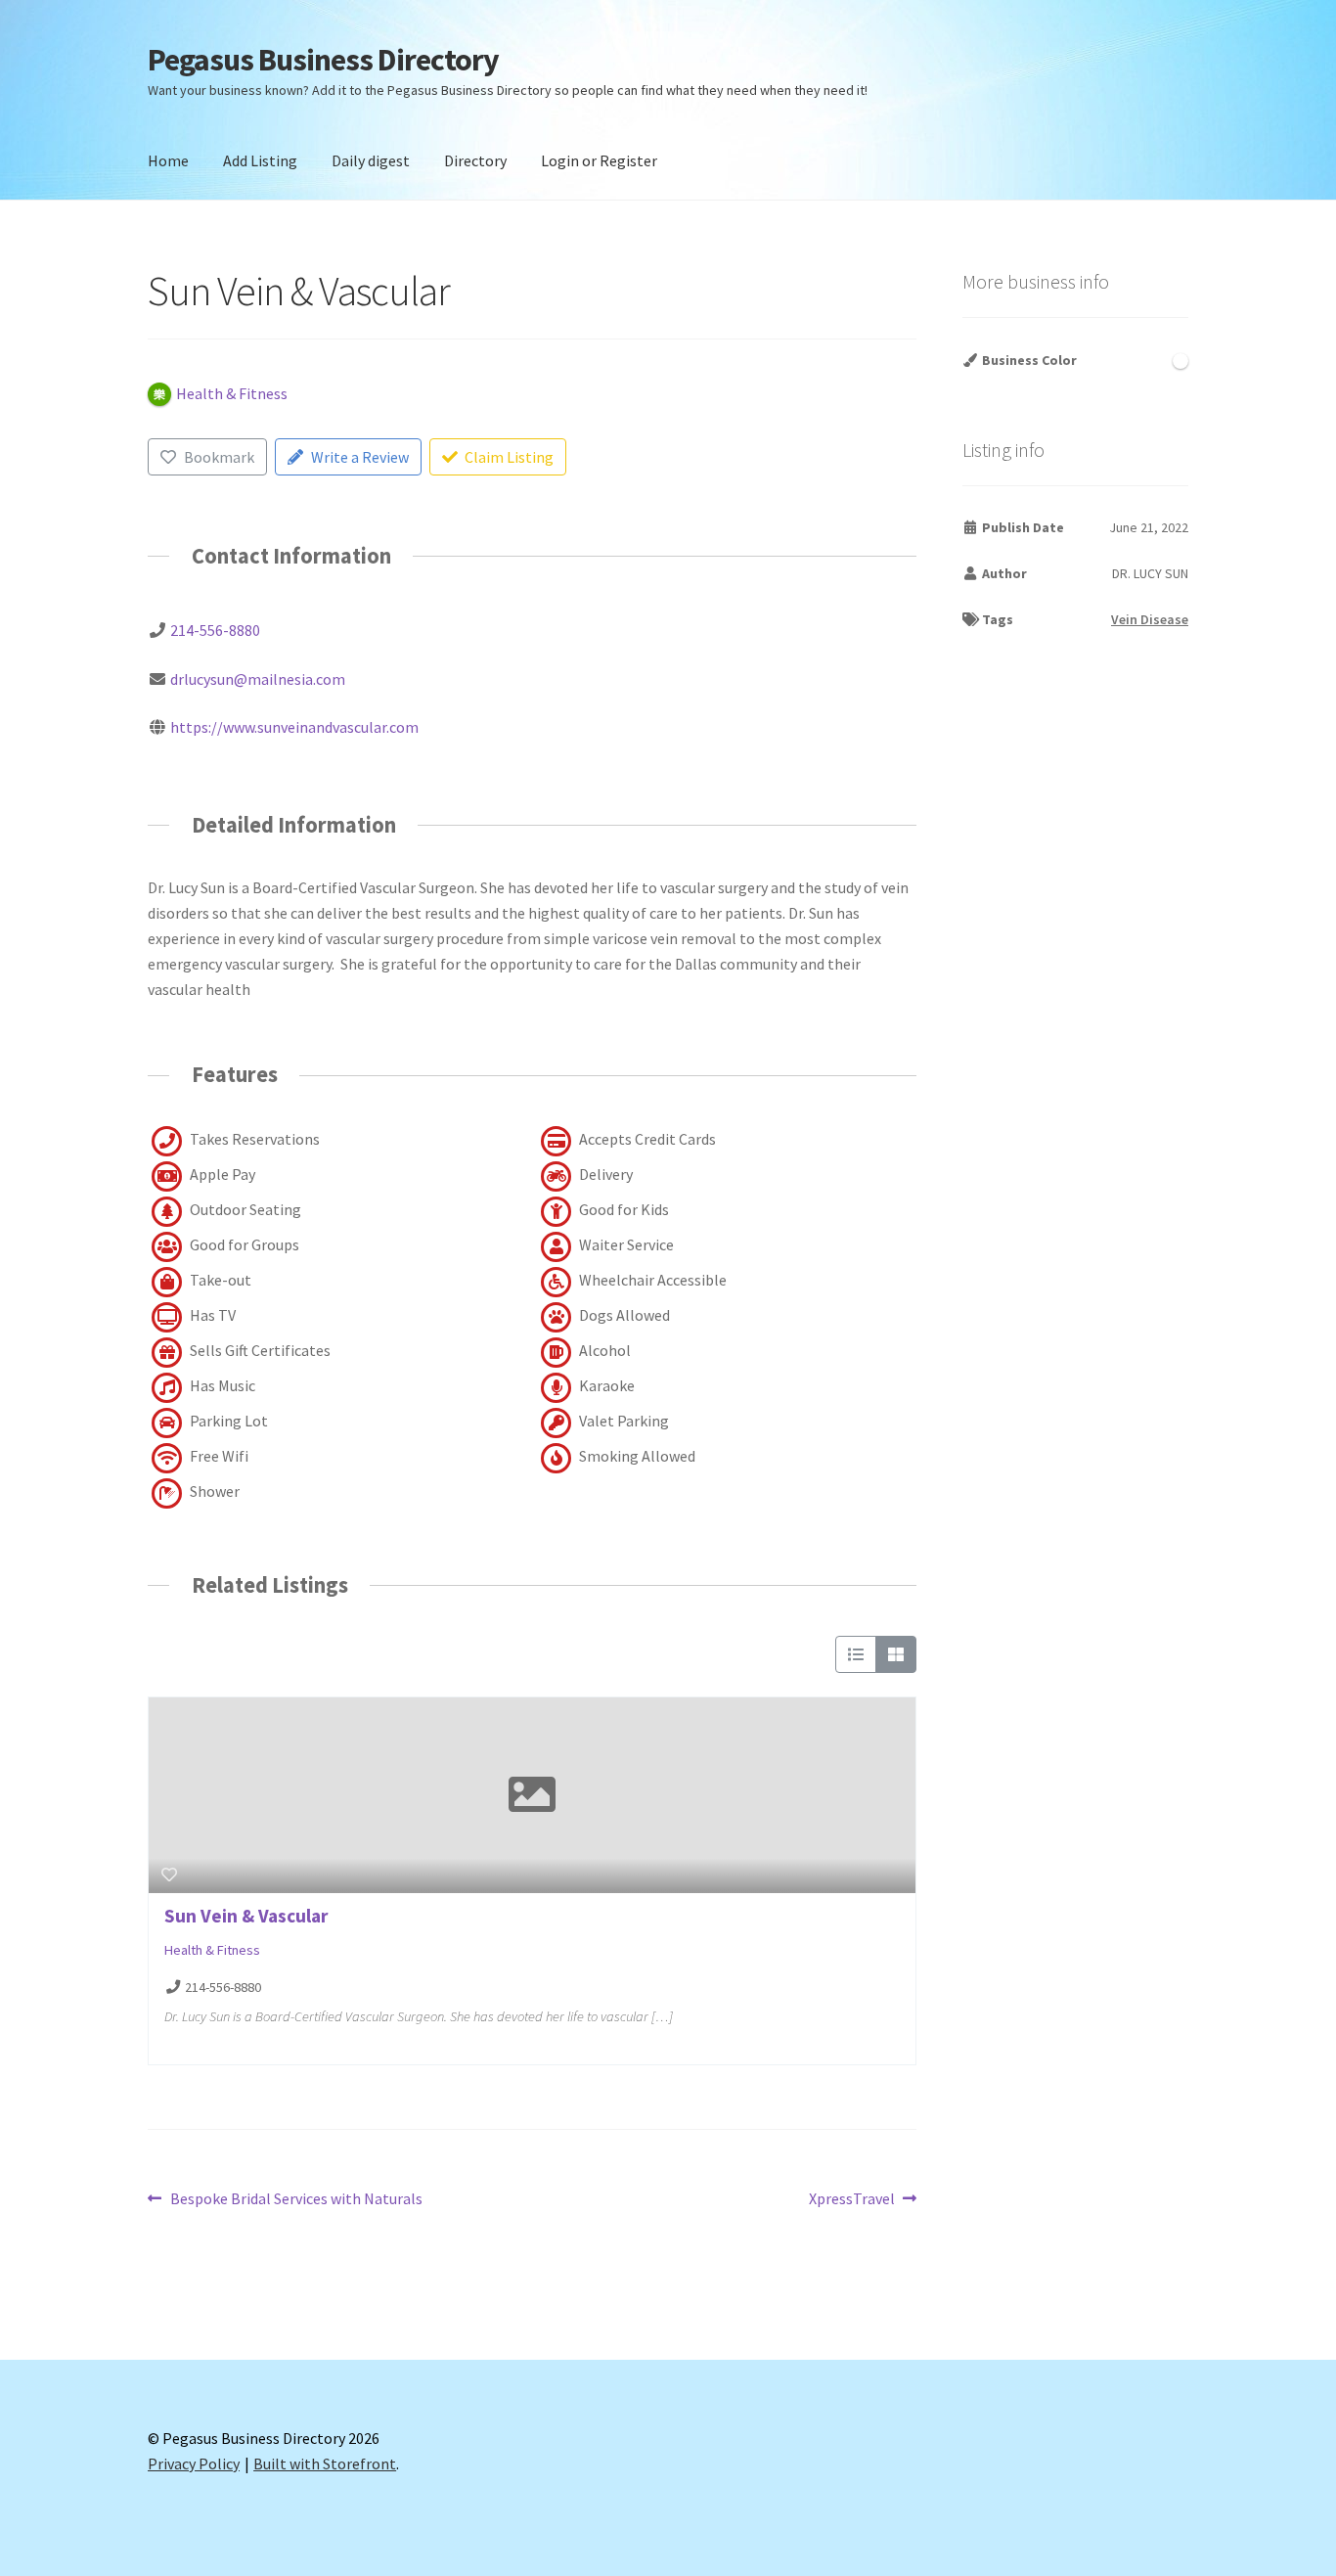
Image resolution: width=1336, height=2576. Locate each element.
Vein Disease (1150, 619)
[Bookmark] (169, 1875)
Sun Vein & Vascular (246, 1916)
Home (168, 160)
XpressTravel (852, 2200)
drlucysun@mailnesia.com (258, 679)
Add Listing (260, 160)
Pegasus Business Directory (323, 60)
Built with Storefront (325, 2463)
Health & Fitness (212, 1950)
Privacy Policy (194, 2463)
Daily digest (371, 160)
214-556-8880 (215, 630)
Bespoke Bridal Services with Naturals (296, 2200)
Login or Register (599, 160)
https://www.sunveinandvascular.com (294, 727)
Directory (475, 160)
